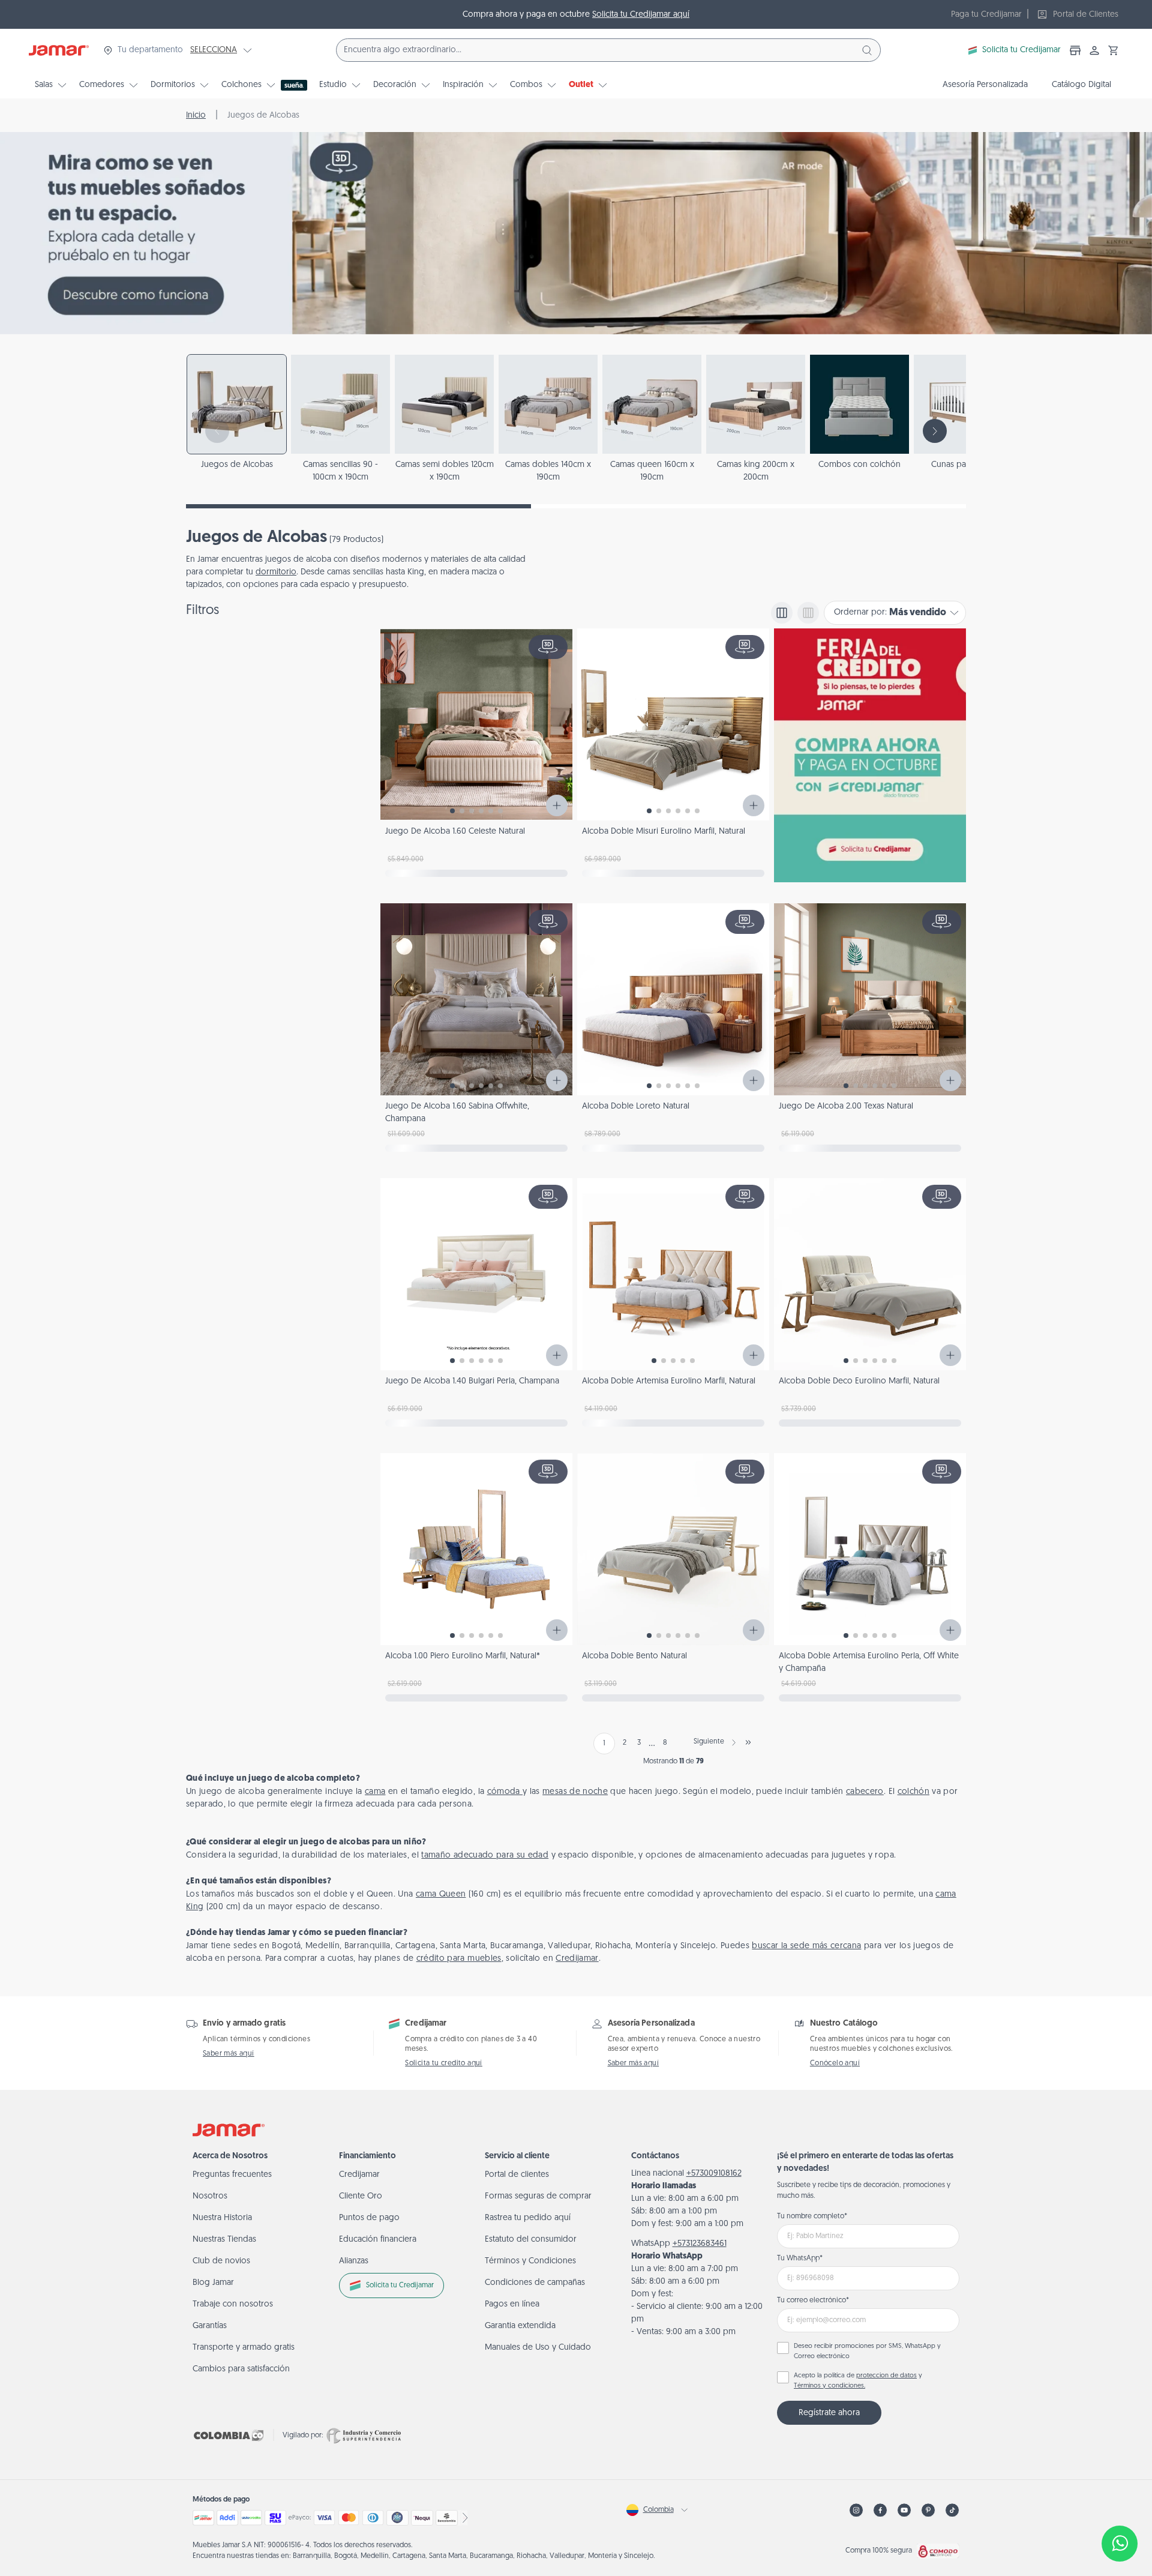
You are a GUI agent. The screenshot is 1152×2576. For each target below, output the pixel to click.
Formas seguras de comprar (538, 2196)
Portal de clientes (517, 2175)
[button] (1114, 50)
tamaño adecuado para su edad (485, 1855)
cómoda (505, 1792)
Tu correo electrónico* (813, 2301)
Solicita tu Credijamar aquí (641, 15)
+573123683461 (700, 2244)
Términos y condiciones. (829, 2386)
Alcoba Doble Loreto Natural (636, 1106)
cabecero (865, 1792)
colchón (913, 1792)
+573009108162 (714, 2174)
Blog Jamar (213, 2283)
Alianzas (354, 2261)
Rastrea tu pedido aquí (528, 2218)
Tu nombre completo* (812, 2216)
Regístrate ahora (829, 2413)
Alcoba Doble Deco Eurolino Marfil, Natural (859, 1381)
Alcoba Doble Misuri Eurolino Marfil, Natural (664, 832)
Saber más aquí (229, 2054)
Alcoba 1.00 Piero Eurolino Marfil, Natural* (463, 1656)
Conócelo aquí (835, 2063)
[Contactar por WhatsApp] (1120, 2544)
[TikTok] (952, 2510)
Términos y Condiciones (530, 2261)
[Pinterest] (928, 2510)
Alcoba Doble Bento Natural (634, 1656)
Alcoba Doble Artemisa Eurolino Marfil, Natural (669, 1381)
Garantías (210, 2326)
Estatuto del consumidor (531, 2240)
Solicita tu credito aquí (444, 2063)
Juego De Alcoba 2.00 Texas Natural (846, 1106)
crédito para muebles (459, 1959)
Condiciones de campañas (535, 2283)
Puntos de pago (369, 2218)
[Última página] (748, 1742)
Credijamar (577, 1959)
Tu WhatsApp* (800, 2259)
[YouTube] (904, 2510)
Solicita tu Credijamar (1021, 50)
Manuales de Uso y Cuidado (538, 2348)
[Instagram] (856, 2510)
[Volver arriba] (1120, 2504)
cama (375, 1792)
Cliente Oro (361, 2196)
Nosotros (210, 2196)
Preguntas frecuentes (232, 2175)
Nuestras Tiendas (224, 2240)
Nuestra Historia (222, 2218)
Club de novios (221, 2261)
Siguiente (709, 1742)
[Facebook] (880, 2510)
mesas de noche (575, 1792)
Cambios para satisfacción (241, 2369)
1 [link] (604, 1744)
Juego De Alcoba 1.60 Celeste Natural (455, 832)
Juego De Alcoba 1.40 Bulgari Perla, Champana (472, 1381)
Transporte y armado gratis (244, 2348)
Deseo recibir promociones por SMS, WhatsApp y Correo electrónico (867, 2352)
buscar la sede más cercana (806, 1946)
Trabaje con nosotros (233, 2304)
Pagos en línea (512, 2304)
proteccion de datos (886, 2376)
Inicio (196, 116)
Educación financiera (378, 2240)
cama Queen (441, 1894)
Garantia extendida (520, 2326)
